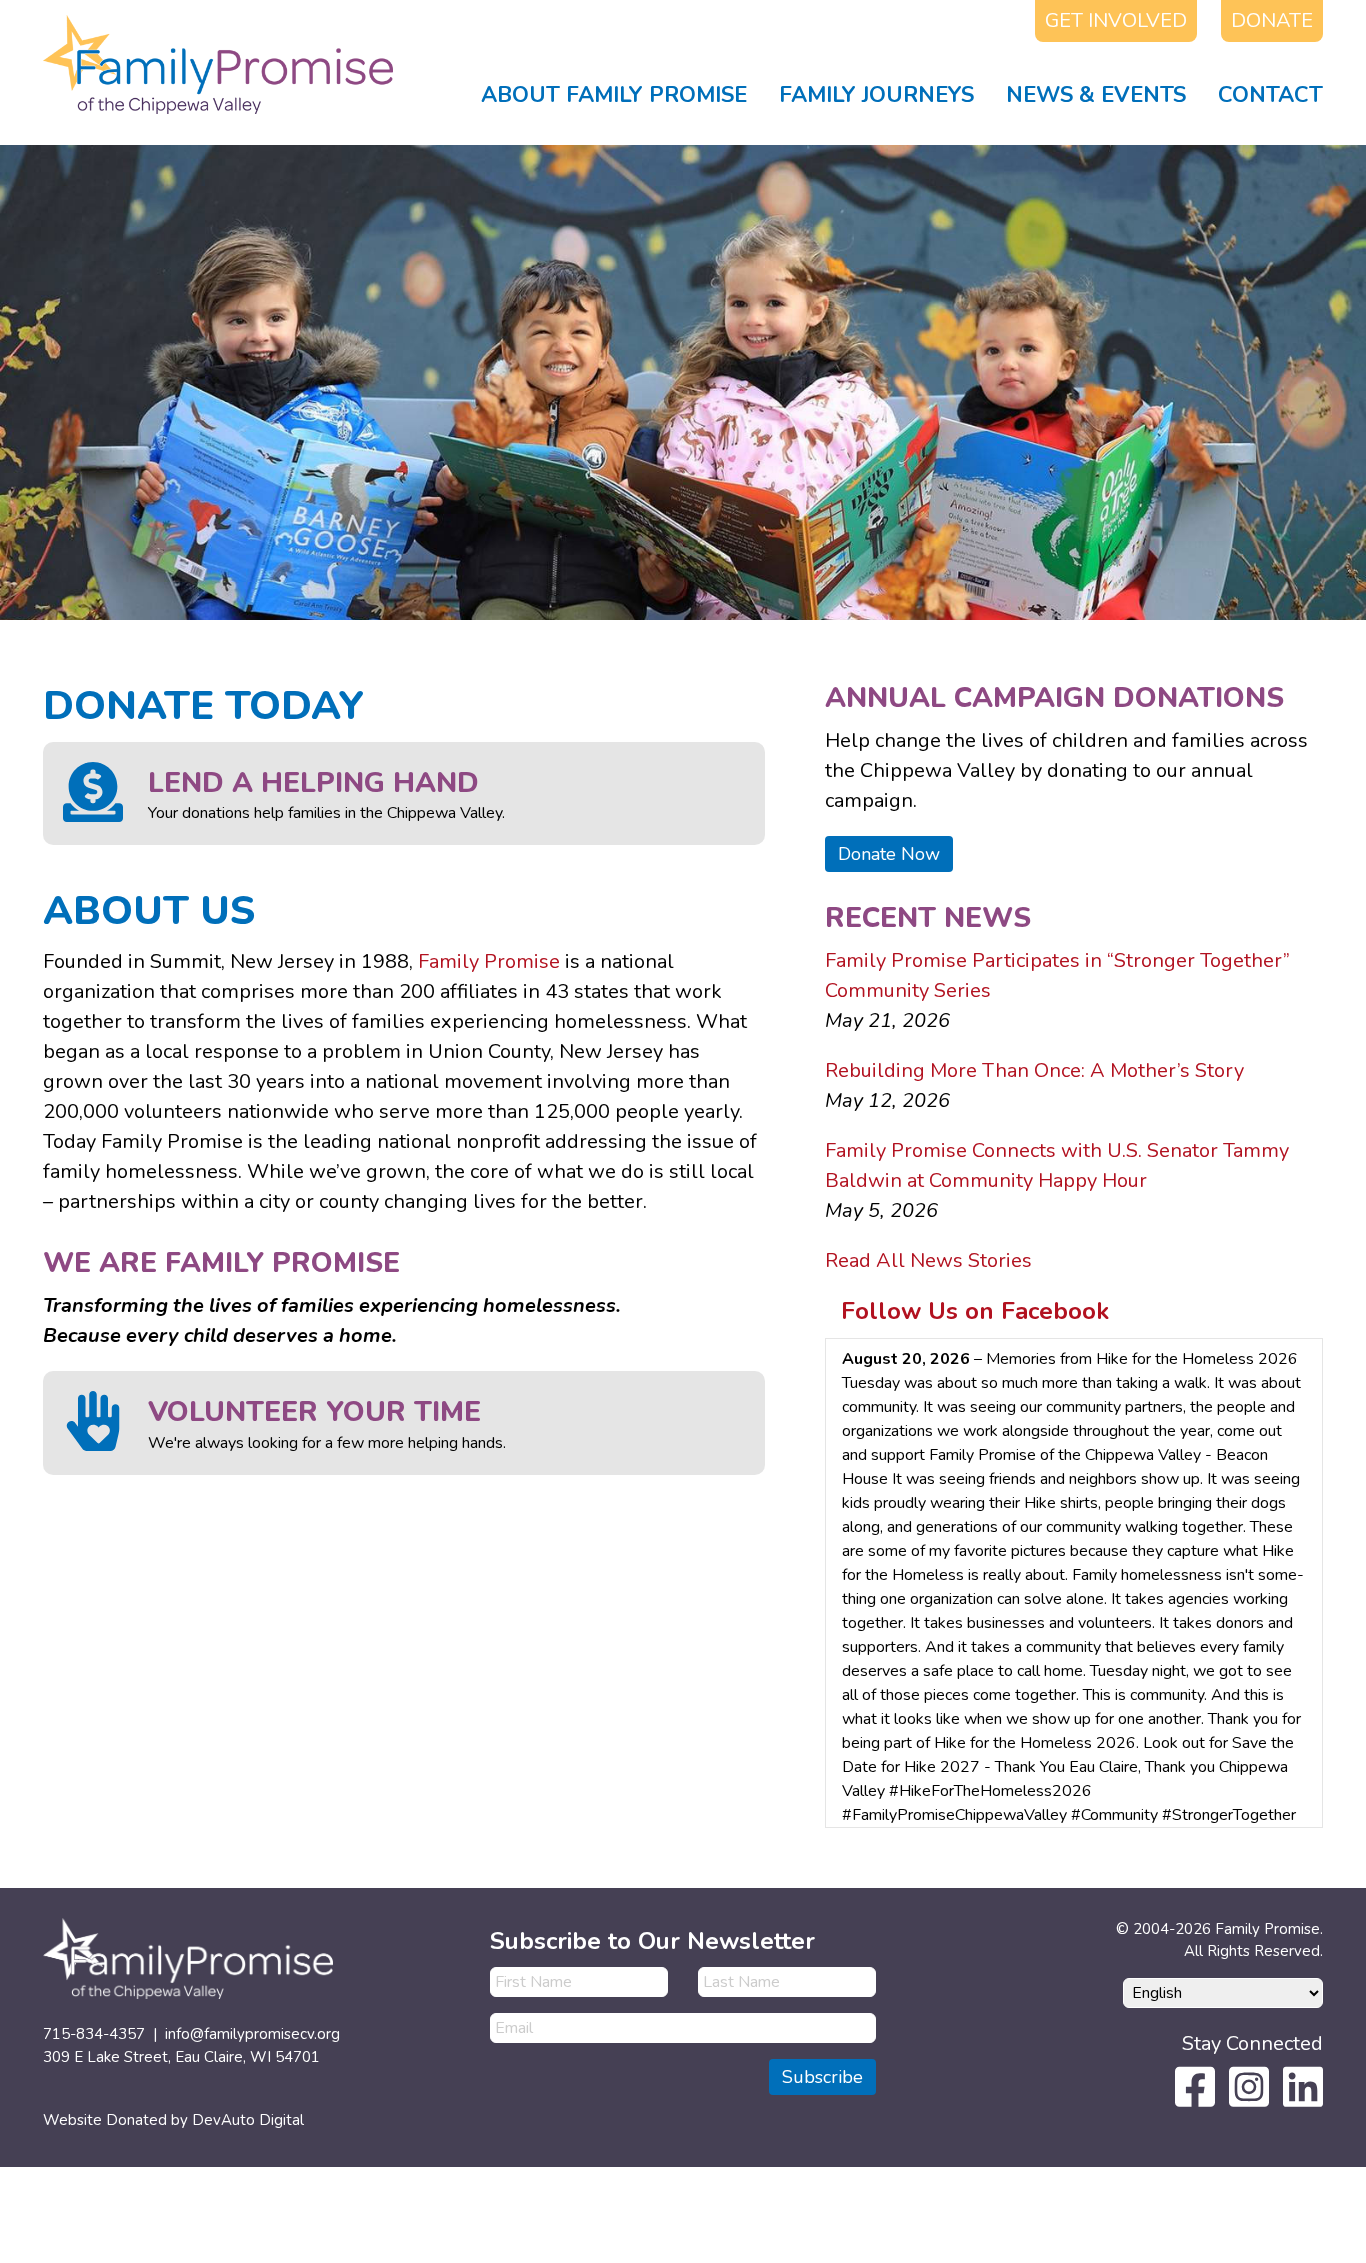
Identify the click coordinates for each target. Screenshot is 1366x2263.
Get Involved (1116, 20)
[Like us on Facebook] (1195, 2085)
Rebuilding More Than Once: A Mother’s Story (1034, 1070)
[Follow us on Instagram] (1249, 2085)
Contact (1270, 95)
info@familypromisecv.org (252, 2034)
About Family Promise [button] (614, 95)
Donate (1272, 20)
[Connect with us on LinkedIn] (1303, 2085)
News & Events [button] (1096, 95)
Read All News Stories (928, 1260)
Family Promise (489, 961)
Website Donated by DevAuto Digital (173, 2120)
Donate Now (889, 854)
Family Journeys (876, 95)
